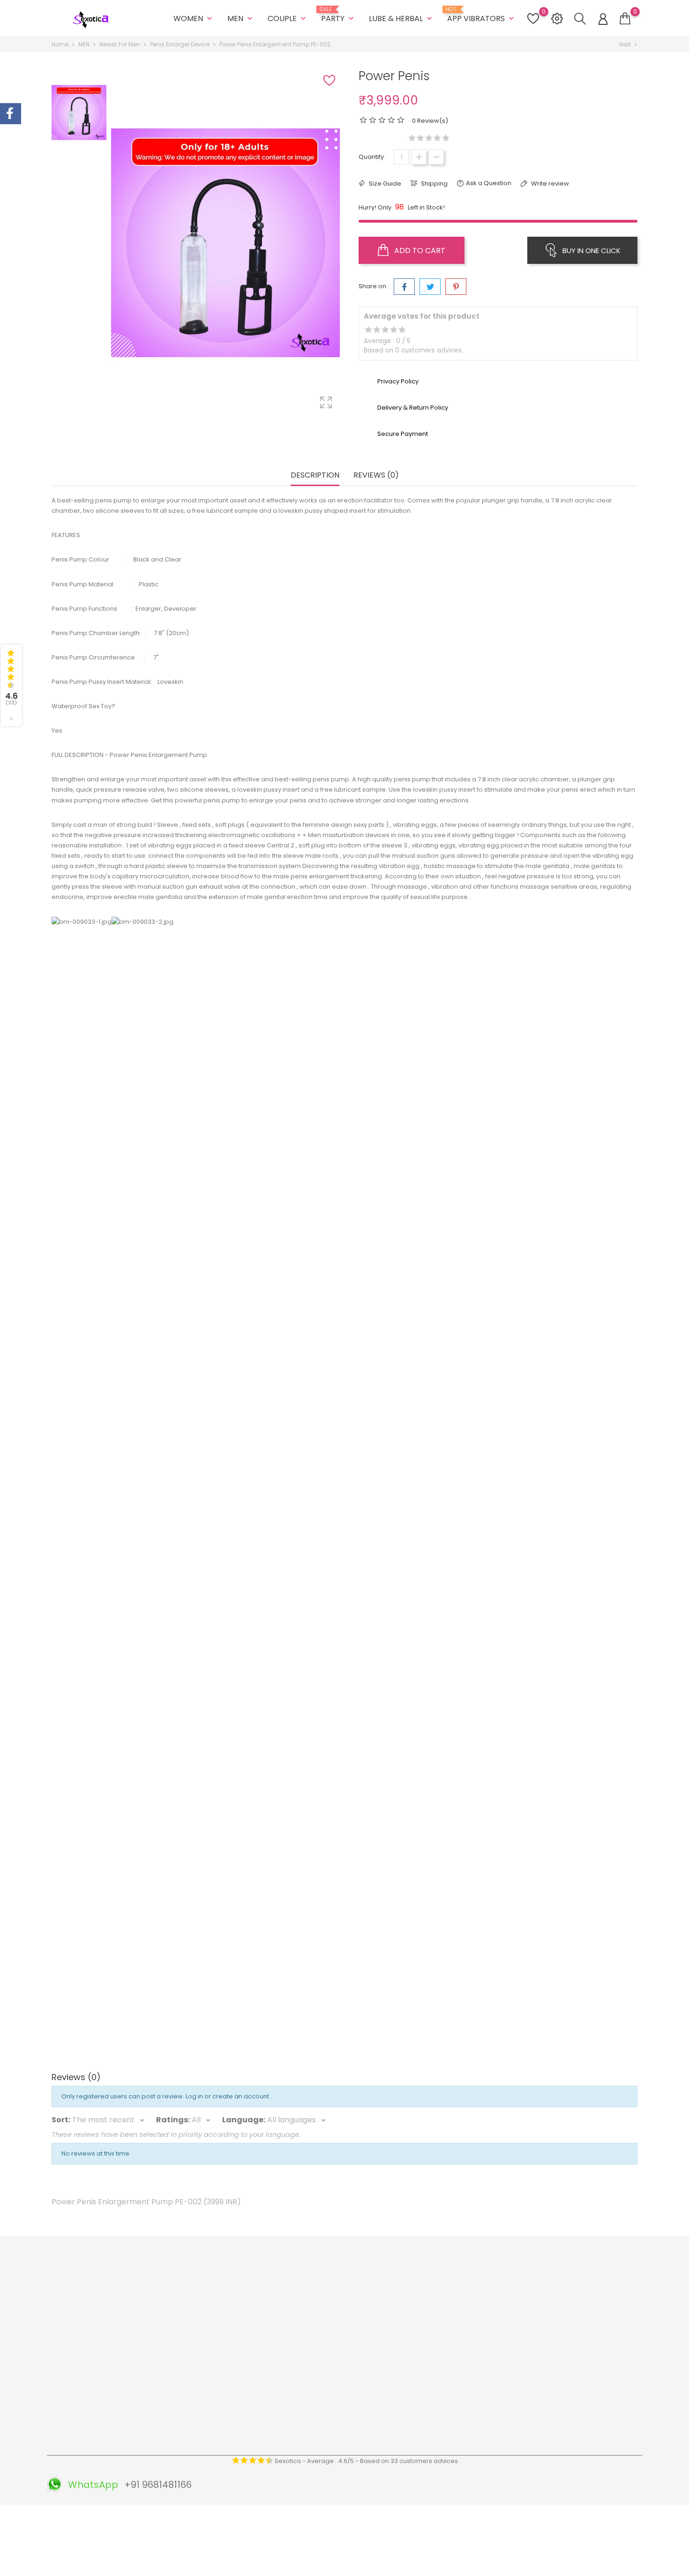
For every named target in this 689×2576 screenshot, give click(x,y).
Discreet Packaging (329, 2409)
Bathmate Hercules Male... (272, 1222)
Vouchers (414, 2341)
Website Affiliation (228, 2399)
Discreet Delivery (325, 2297)
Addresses (416, 2326)
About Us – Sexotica (231, 2283)
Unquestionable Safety (334, 2423)
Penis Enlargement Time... (272, 1490)
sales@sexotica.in (90, 2404)
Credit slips (416, 2312)
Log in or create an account (228, 2096)
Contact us (217, 2428)
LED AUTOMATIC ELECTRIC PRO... (416, 1222)
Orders (410, 2297)
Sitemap (213, 2443)
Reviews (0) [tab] (376, 476)
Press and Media (226, 2385)
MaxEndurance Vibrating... (416, 1490)
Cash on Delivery (226, 2355)
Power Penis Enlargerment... (128, 2026)
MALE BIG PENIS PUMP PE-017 (128, 1222)
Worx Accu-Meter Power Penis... (560, 1222)
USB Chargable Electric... (561, 1490)
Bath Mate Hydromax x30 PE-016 (561, 1565)
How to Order (221, 2326)
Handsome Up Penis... (560, 1833)
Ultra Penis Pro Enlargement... (128, 1565)
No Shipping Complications (341, 2394)
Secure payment (226, 2341)
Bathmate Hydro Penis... (416, 2026)
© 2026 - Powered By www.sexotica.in (109, 2517)
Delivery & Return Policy (236, 2297)
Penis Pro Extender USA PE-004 (272, 2026)
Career (212, 2414)
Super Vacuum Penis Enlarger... (128, 1298)
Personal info (419, 2283)
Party (338, 15)
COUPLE (288, 19)
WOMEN (194, 19)
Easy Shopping (322, 2312)
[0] (625, 19)
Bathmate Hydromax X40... (416, 1758)
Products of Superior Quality (342, 2283)
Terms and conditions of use (244, 2312)
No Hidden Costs (325, 2380)
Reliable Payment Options (339, 2341)
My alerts (412, 2355)
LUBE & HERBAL (401, 19)
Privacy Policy (221, 2370)
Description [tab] (315, 476)
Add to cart (419, 251)
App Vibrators (482, 15)
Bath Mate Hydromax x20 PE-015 (272, 1758)
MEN (241, 19)
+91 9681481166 (85, 2390)
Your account (429, 2264)
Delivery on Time (325, 2326)
